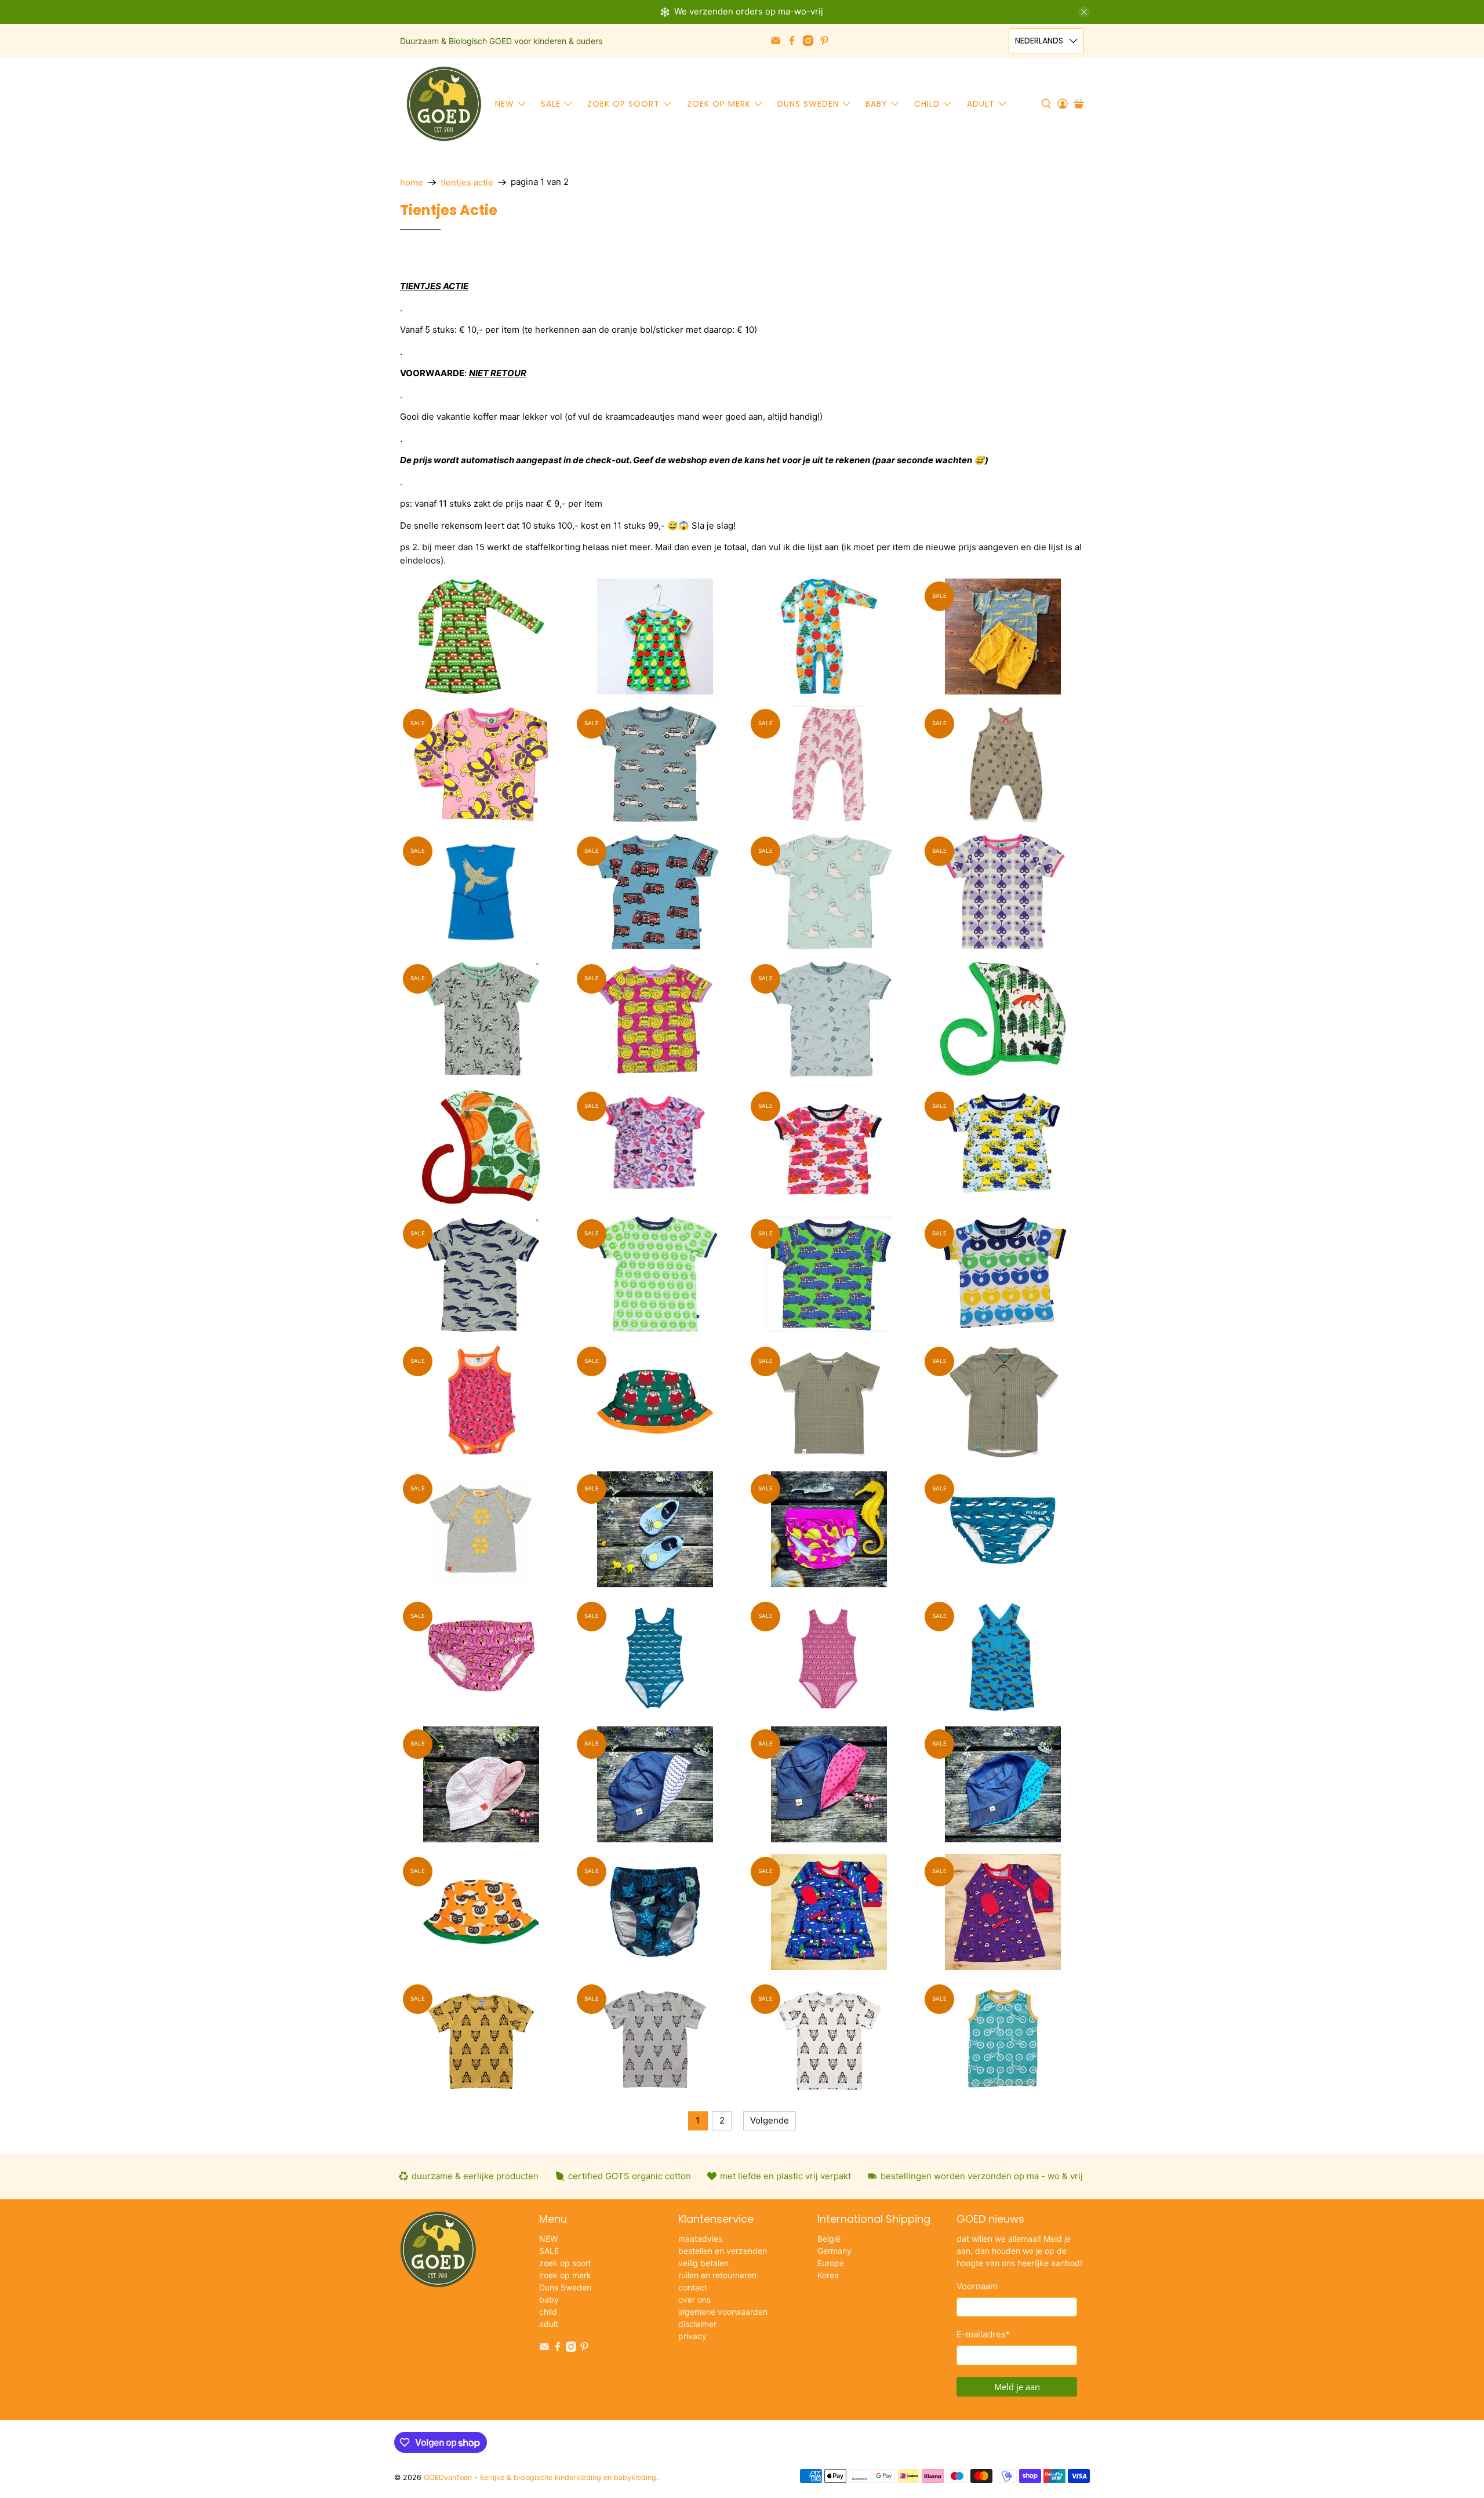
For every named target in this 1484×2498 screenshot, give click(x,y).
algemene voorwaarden (723, 2312)
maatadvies (700, 2239)
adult (981, 104)
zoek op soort (623, 104)
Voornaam (977, 2286)
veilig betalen (703, 2263)
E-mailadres (983, 2334)
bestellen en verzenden (723, 2251)
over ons (694, 2299)
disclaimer (697, 2324)
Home (412, 182)
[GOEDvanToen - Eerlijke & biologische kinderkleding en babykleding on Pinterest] (824, 41)
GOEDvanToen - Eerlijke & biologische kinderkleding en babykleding (540, 2477)
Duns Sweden (808, 104)
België (829, 2239)
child (927, 104)
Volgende (770, 2120)
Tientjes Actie (467, 182)
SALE (551, 104)
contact (693, 2287)
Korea (828, 2275)
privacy (692, 2336)
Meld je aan (1017, 2387)
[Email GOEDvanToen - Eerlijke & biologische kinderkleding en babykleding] (776, 41)
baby (876, 104)
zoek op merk (719, 104)
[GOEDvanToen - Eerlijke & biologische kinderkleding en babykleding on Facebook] (792, 41)
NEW (505, 104)
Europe (831, 2263)
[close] (1084, 12)
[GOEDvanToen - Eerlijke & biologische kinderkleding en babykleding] (444, 104)
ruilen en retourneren (717, 2275)
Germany (834, 2251)
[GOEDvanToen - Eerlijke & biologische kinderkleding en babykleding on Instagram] (808, 41)
